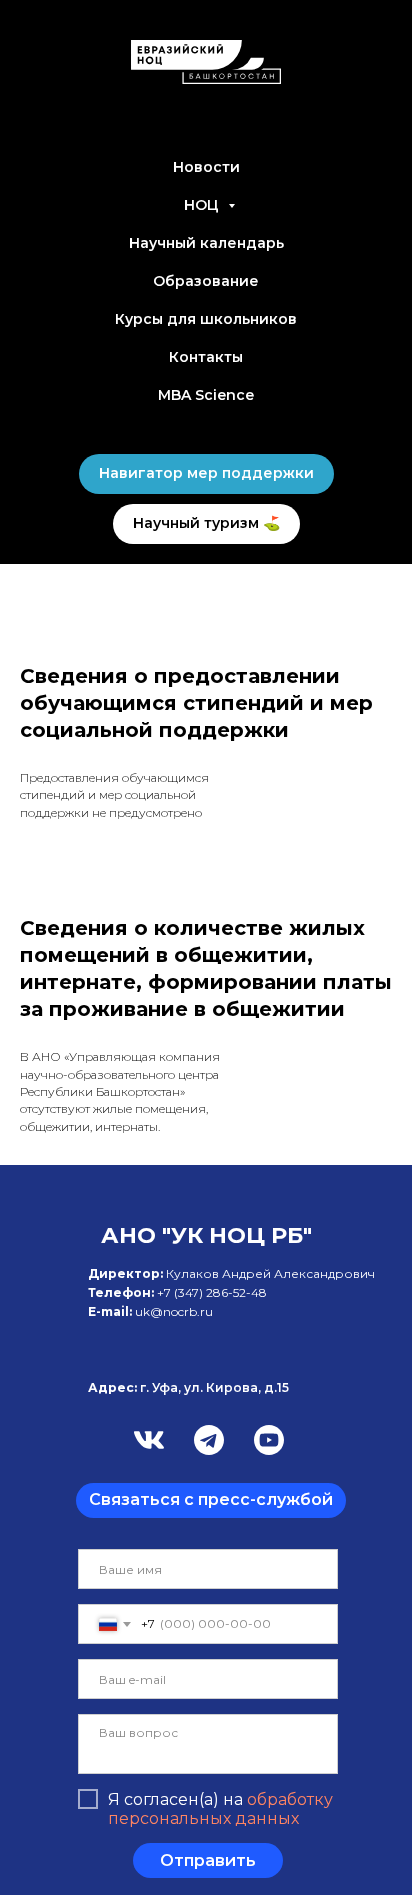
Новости (206, 167)
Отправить (208, 1860)
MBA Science (206, 395)
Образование (206, 281)
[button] (211, 1500)
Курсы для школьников (206, 319)
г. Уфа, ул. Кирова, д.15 (188, 1387)
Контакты (206, 357)
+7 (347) (181, 1292)
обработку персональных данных (220, 1809)
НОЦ (203, 205)
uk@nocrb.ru (174, 1311)
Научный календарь (206, 243)
